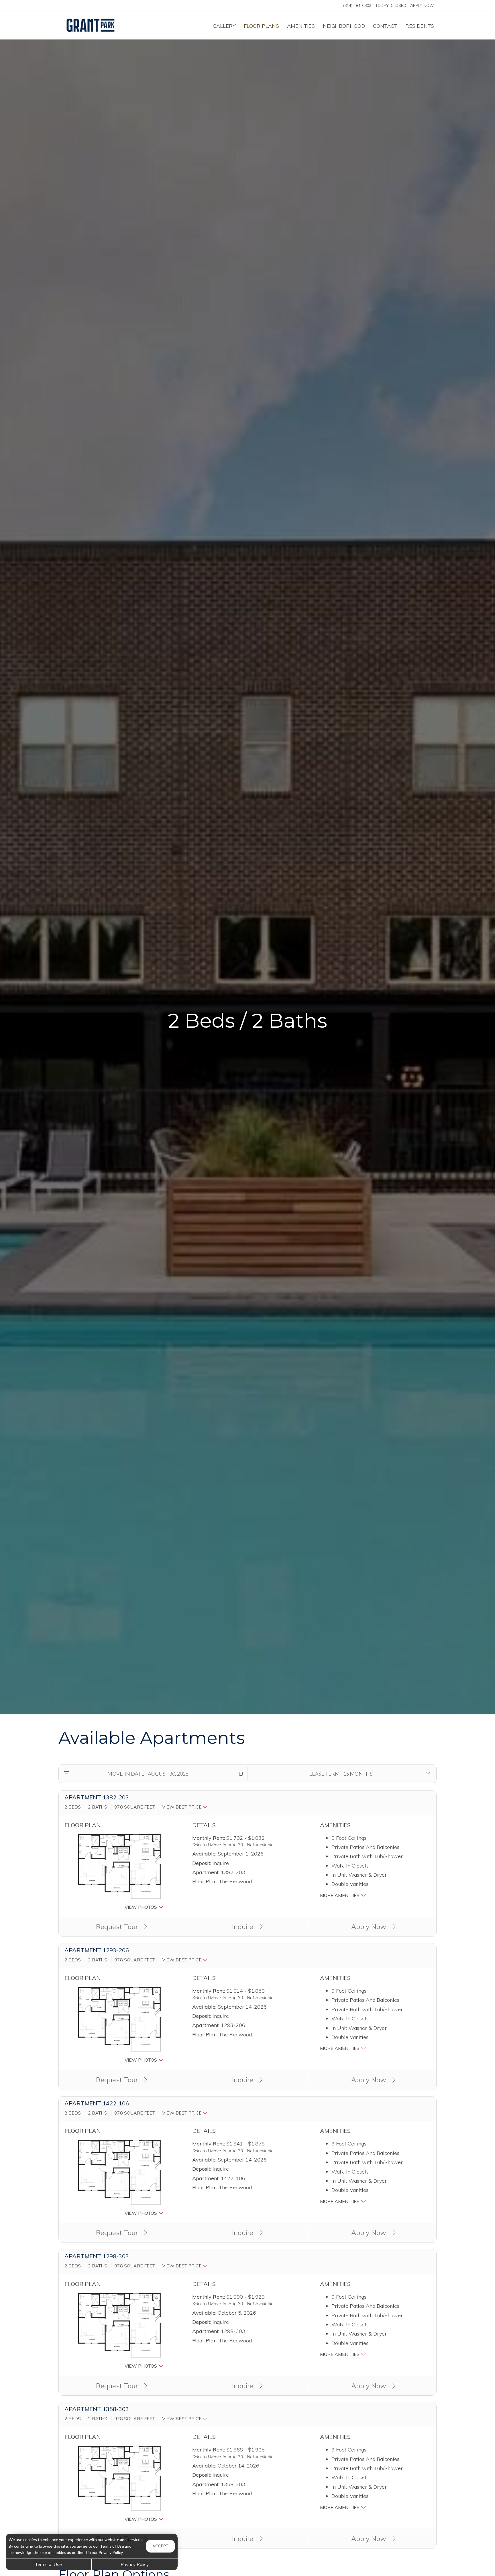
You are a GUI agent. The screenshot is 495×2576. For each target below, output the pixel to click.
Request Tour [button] (118, 1926)
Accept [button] (160, 2546)
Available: (204, 1854)
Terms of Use (49, 2564)
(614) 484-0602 (357, 5)
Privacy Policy (135, 2564)
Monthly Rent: (209, 1838)
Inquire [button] (243, 1926)
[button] (241, 1774)
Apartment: (206, 1872)
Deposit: (202, 1863)
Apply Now (422, 5)
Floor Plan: (205, 1881)
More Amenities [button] (340, 1895)
